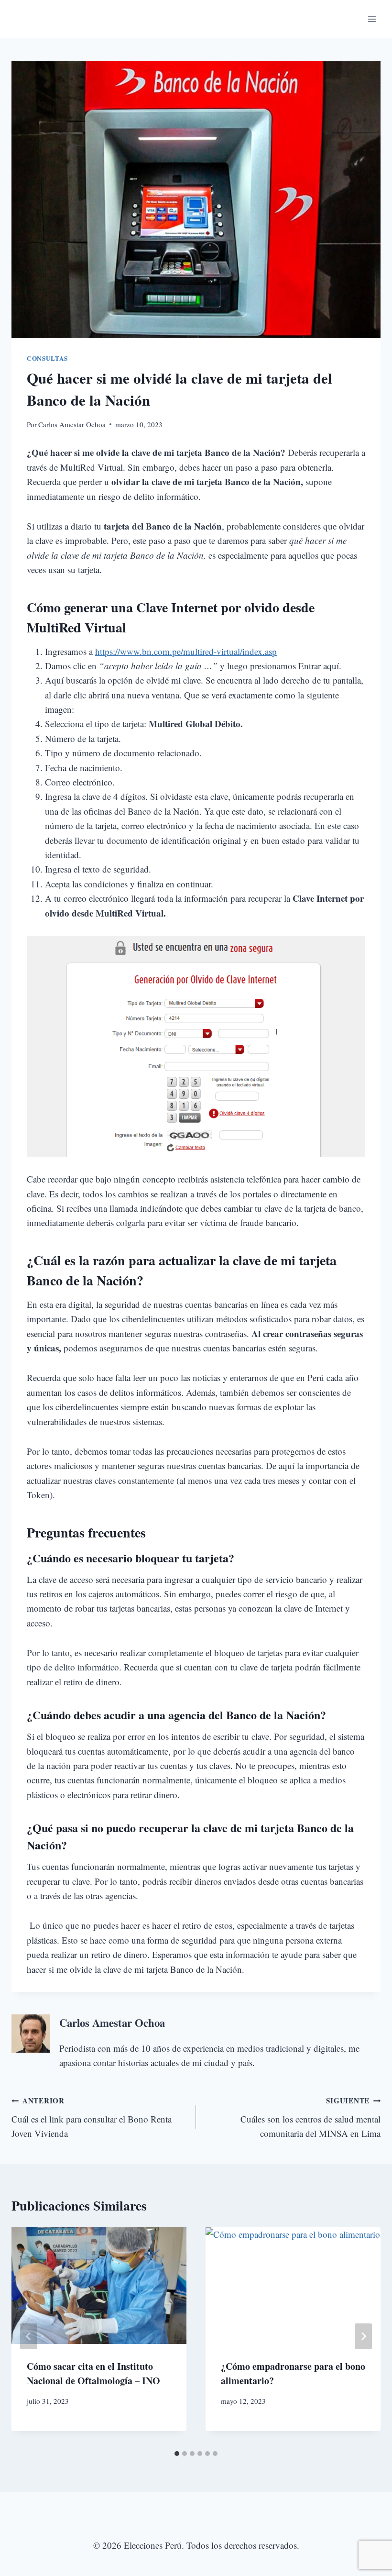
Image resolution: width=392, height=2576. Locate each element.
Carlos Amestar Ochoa (72, 424)
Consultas (47, 358)
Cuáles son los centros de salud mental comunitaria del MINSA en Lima (310, 2117)
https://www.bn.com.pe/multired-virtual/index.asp (186, 651)
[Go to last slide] (29, 2336)
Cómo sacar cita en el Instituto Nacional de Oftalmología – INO (93, 2373)
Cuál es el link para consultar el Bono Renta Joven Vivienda (92, 2117)
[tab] (177, 2454)
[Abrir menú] (372, 19)
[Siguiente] (363, 2336)
